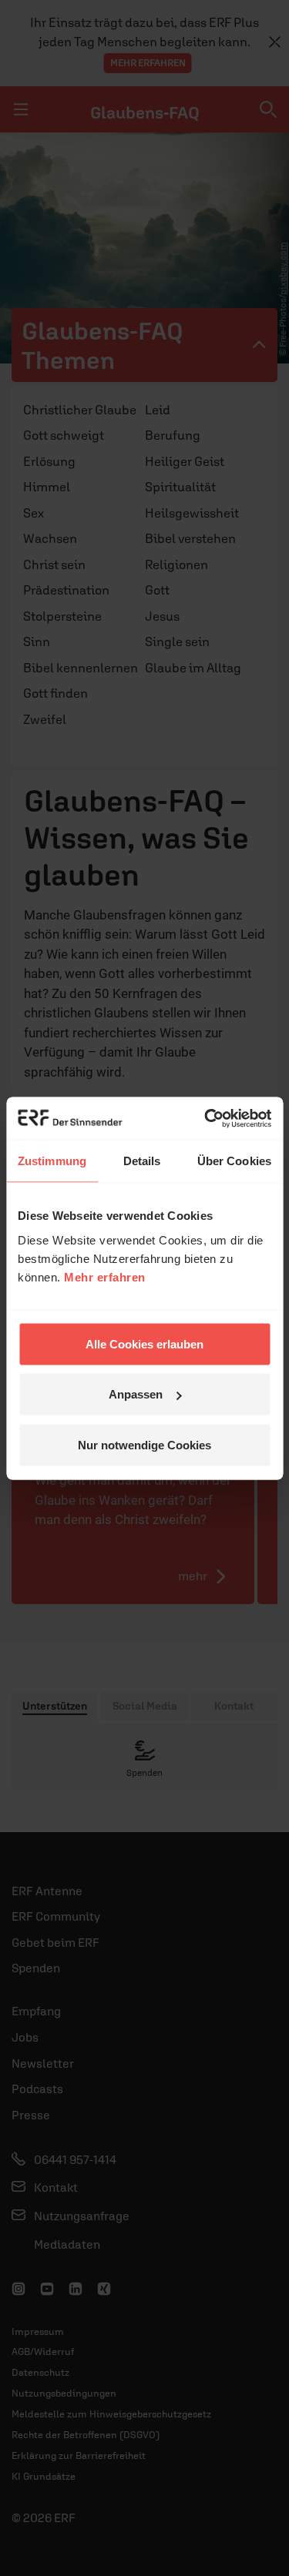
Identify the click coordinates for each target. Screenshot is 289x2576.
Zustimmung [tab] (52, 1161)
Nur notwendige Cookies (144, 1444)
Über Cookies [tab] (234, 1161)
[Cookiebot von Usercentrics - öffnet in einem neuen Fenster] (206, 1118)
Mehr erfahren (105, 1276)
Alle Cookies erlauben (144, 1343)
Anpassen (136, 1394)
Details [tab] (142, 1161)
